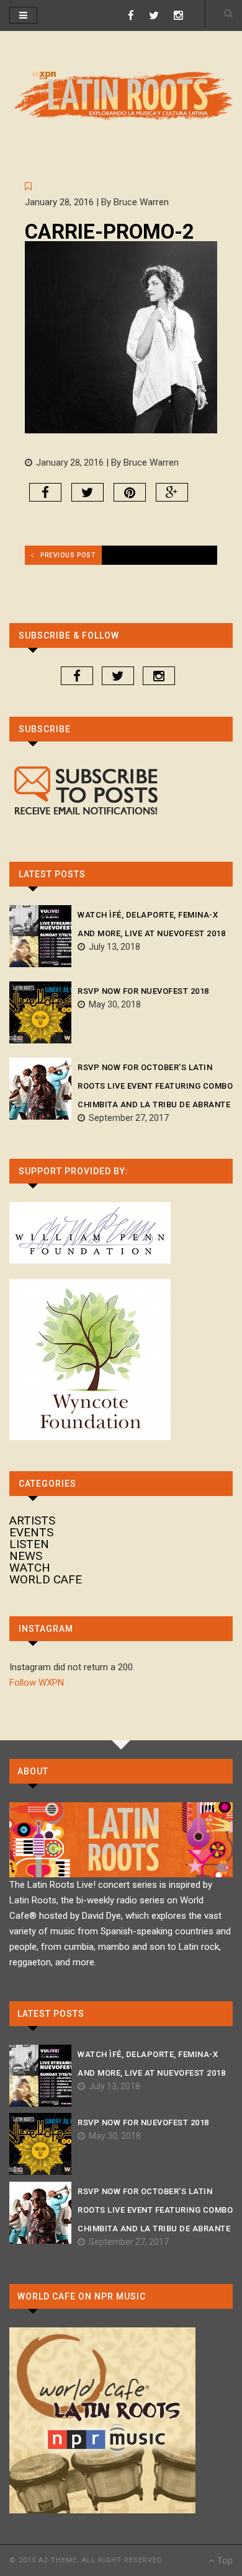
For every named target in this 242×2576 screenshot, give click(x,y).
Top (224, 2561)
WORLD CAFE (46, 1579)
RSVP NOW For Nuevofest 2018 (143, 991)
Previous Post (68, 555)
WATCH (30, 1568)
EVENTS (31, 1532)
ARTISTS (32, 1520)
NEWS (26, 1556)
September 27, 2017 (127, 1118)
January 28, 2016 (68, 463)
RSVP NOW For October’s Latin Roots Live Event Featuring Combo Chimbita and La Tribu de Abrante (155, 1086)
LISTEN (29, 1544)
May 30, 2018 (113, 1004)
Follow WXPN (37, 1683)
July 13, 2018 (113, 947)
